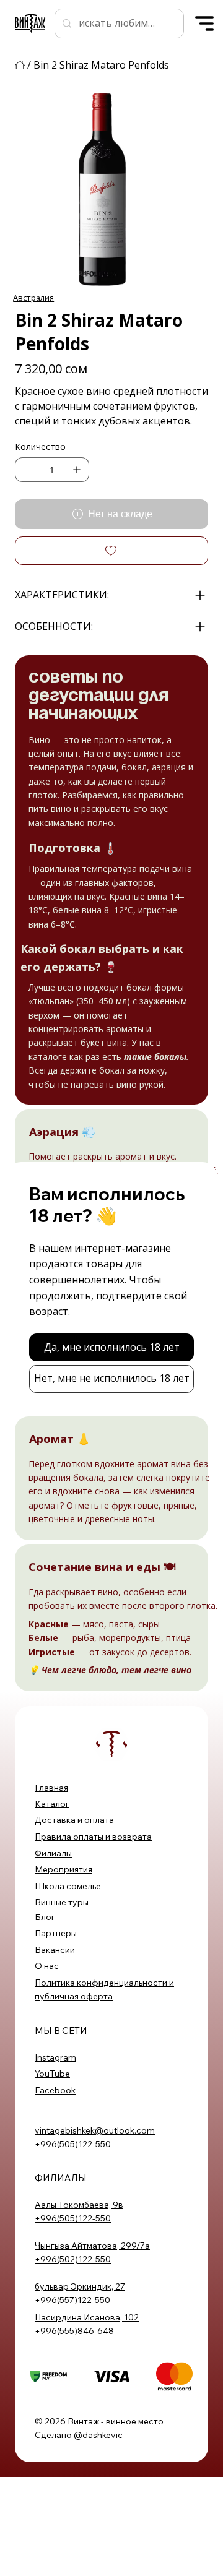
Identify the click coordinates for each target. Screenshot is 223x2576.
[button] (112, 1347)
